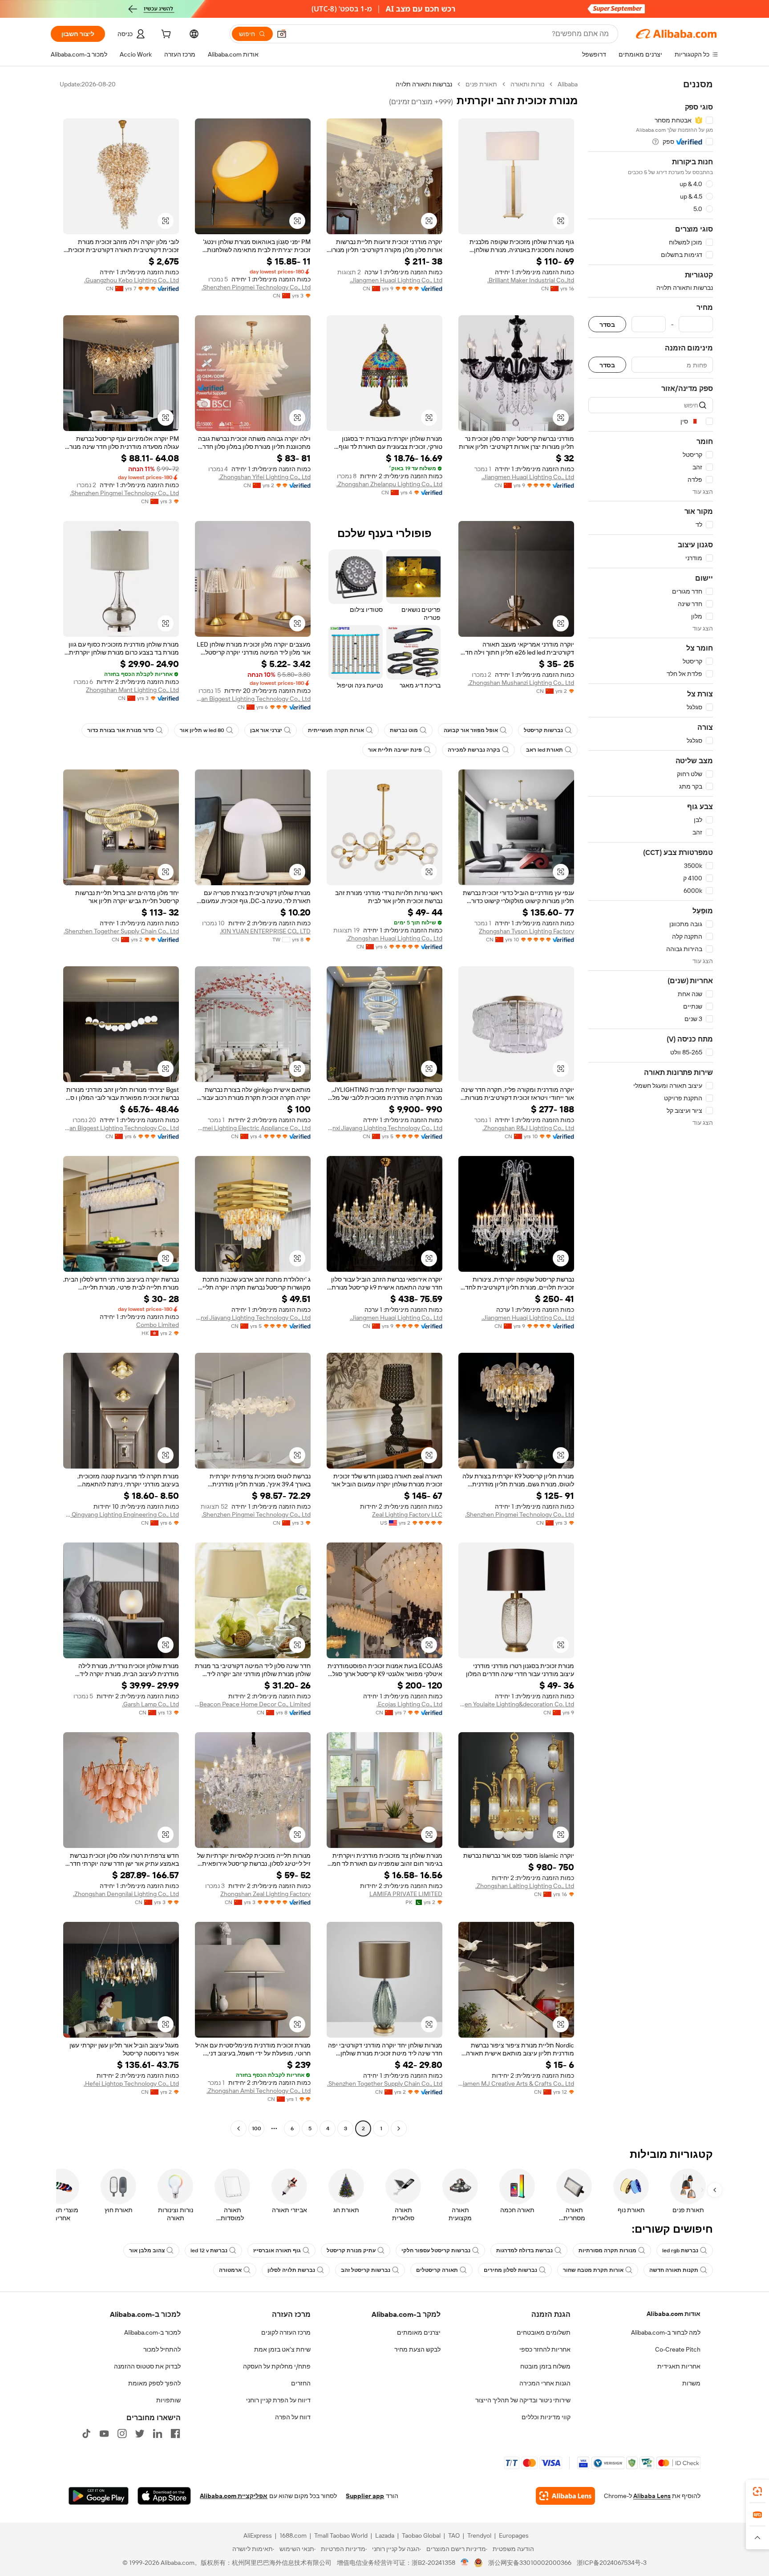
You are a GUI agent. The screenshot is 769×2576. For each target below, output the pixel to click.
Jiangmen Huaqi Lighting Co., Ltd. (396, 280)
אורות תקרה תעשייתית (336, 730)
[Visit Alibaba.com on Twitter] (140, 2434)
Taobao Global (421, 2535)
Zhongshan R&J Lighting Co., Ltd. (528, 1128)
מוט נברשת (404, 730)
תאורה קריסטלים (437, 2270)
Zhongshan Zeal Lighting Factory (265, 1894)
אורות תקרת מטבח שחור (593, 2270)
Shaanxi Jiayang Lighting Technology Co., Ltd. (384, 1128)
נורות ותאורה (527, 84)
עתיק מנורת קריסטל (351, 2250)
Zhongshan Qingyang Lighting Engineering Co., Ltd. (121, 1514)
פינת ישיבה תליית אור (395, 750)
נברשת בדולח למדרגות (524, 2250)
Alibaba (568, 84)
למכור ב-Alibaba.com (152, 2332)
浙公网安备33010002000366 (530, 2563)
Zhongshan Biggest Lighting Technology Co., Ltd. (253, 699)
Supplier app (365, 2496)
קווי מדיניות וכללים (546, 2417)
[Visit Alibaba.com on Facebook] (175, 2434)
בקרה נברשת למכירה (474, 750)
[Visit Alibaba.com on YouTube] (104, 2434)
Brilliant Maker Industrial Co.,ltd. (531, 280)
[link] (757, 2491)
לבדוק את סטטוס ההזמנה (147, 2366)
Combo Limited (158, 1325)
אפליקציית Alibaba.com (234, 2496)
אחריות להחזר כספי (545, 2349)
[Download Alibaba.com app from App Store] (164, 2496)
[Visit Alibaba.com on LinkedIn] (158, 2434)
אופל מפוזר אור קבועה (471, 730)
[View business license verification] (465, 2563)
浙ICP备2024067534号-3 (612, 2563)
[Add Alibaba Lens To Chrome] (565, 2496)
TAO (454, 2535)
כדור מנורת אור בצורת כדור (121, 730)
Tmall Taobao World (341, 2535)
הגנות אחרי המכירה (545, 2383)
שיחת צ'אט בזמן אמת (282, 2349)
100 (257, 2128)
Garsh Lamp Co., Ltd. (150, 1704)
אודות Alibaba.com (674, 2314)
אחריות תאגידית (679, 2366)
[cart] (165, 35)
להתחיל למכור (162, 2349)
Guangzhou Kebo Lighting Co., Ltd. (132, 280)
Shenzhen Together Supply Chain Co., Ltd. (121, 931)
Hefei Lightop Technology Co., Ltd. (131, 2084)
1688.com (293, 2535)
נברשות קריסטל (543, 730)
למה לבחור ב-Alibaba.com (666, 2332)
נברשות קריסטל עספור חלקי (436, 2250)
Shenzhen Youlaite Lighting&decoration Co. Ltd (516, 1704)
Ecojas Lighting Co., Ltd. (409, 1704)
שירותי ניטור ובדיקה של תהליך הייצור (523, 2400)
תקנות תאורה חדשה (674, 2270)
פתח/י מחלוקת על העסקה (277, 2366)
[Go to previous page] (399, 2128)
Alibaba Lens (652, 2496)
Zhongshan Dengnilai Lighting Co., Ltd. (126, 1894)
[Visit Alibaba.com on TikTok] (86, 2434)
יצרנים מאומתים (419, 2332)
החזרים (301, 2383)
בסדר (607, 324)
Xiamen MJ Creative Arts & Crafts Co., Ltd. (516, 2084)
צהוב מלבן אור (147, 2250)
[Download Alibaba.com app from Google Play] (99, 2496)
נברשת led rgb (680, 2250)
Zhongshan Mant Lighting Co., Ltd (132, 690)
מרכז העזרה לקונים (286, 2332)
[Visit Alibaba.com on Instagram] (122, 2434)
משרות (691, 2383)
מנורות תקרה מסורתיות (607, 2250)
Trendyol (479, 2535)
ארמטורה (230, 2270)
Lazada (385, 2535)
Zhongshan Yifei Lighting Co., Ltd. (265, 477)
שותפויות (168, 2400)
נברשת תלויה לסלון (291, 2270)
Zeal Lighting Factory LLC (407, 1514)
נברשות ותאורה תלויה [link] (424, 84)
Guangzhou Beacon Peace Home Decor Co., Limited (253, 1704)
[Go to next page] (239, 2128)
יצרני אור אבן (266, 730)
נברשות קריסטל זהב (366, 2270)
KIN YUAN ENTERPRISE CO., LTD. (265, 931)
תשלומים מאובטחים (544, 2332)
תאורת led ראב (544, 750)
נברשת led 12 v (209, 2250)
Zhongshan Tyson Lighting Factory (526, 931)
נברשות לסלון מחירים (510, 2270)
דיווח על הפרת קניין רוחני (278, 2400)
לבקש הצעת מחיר (417, 2349)
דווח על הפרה (293, 2417)
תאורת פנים (481, 84)
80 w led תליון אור (202, 730)
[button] (282, 34)
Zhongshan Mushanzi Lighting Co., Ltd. (521, 683)
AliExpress (258, 2535)
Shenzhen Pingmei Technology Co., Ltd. (256, 287)
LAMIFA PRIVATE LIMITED (406, 1894)
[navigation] (651, 1107)
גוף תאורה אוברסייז (277, 2250)
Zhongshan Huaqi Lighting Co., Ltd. (394, 938)
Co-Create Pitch (678, 2349)
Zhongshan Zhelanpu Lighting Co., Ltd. (389, 484)
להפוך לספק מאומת (154, 2383)
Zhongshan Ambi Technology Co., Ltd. (259, 2091)
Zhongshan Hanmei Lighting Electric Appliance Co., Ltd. (253, 1128)
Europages (514, 2535)
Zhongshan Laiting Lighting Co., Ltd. (525, 1886)
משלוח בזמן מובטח (545, 2366)
